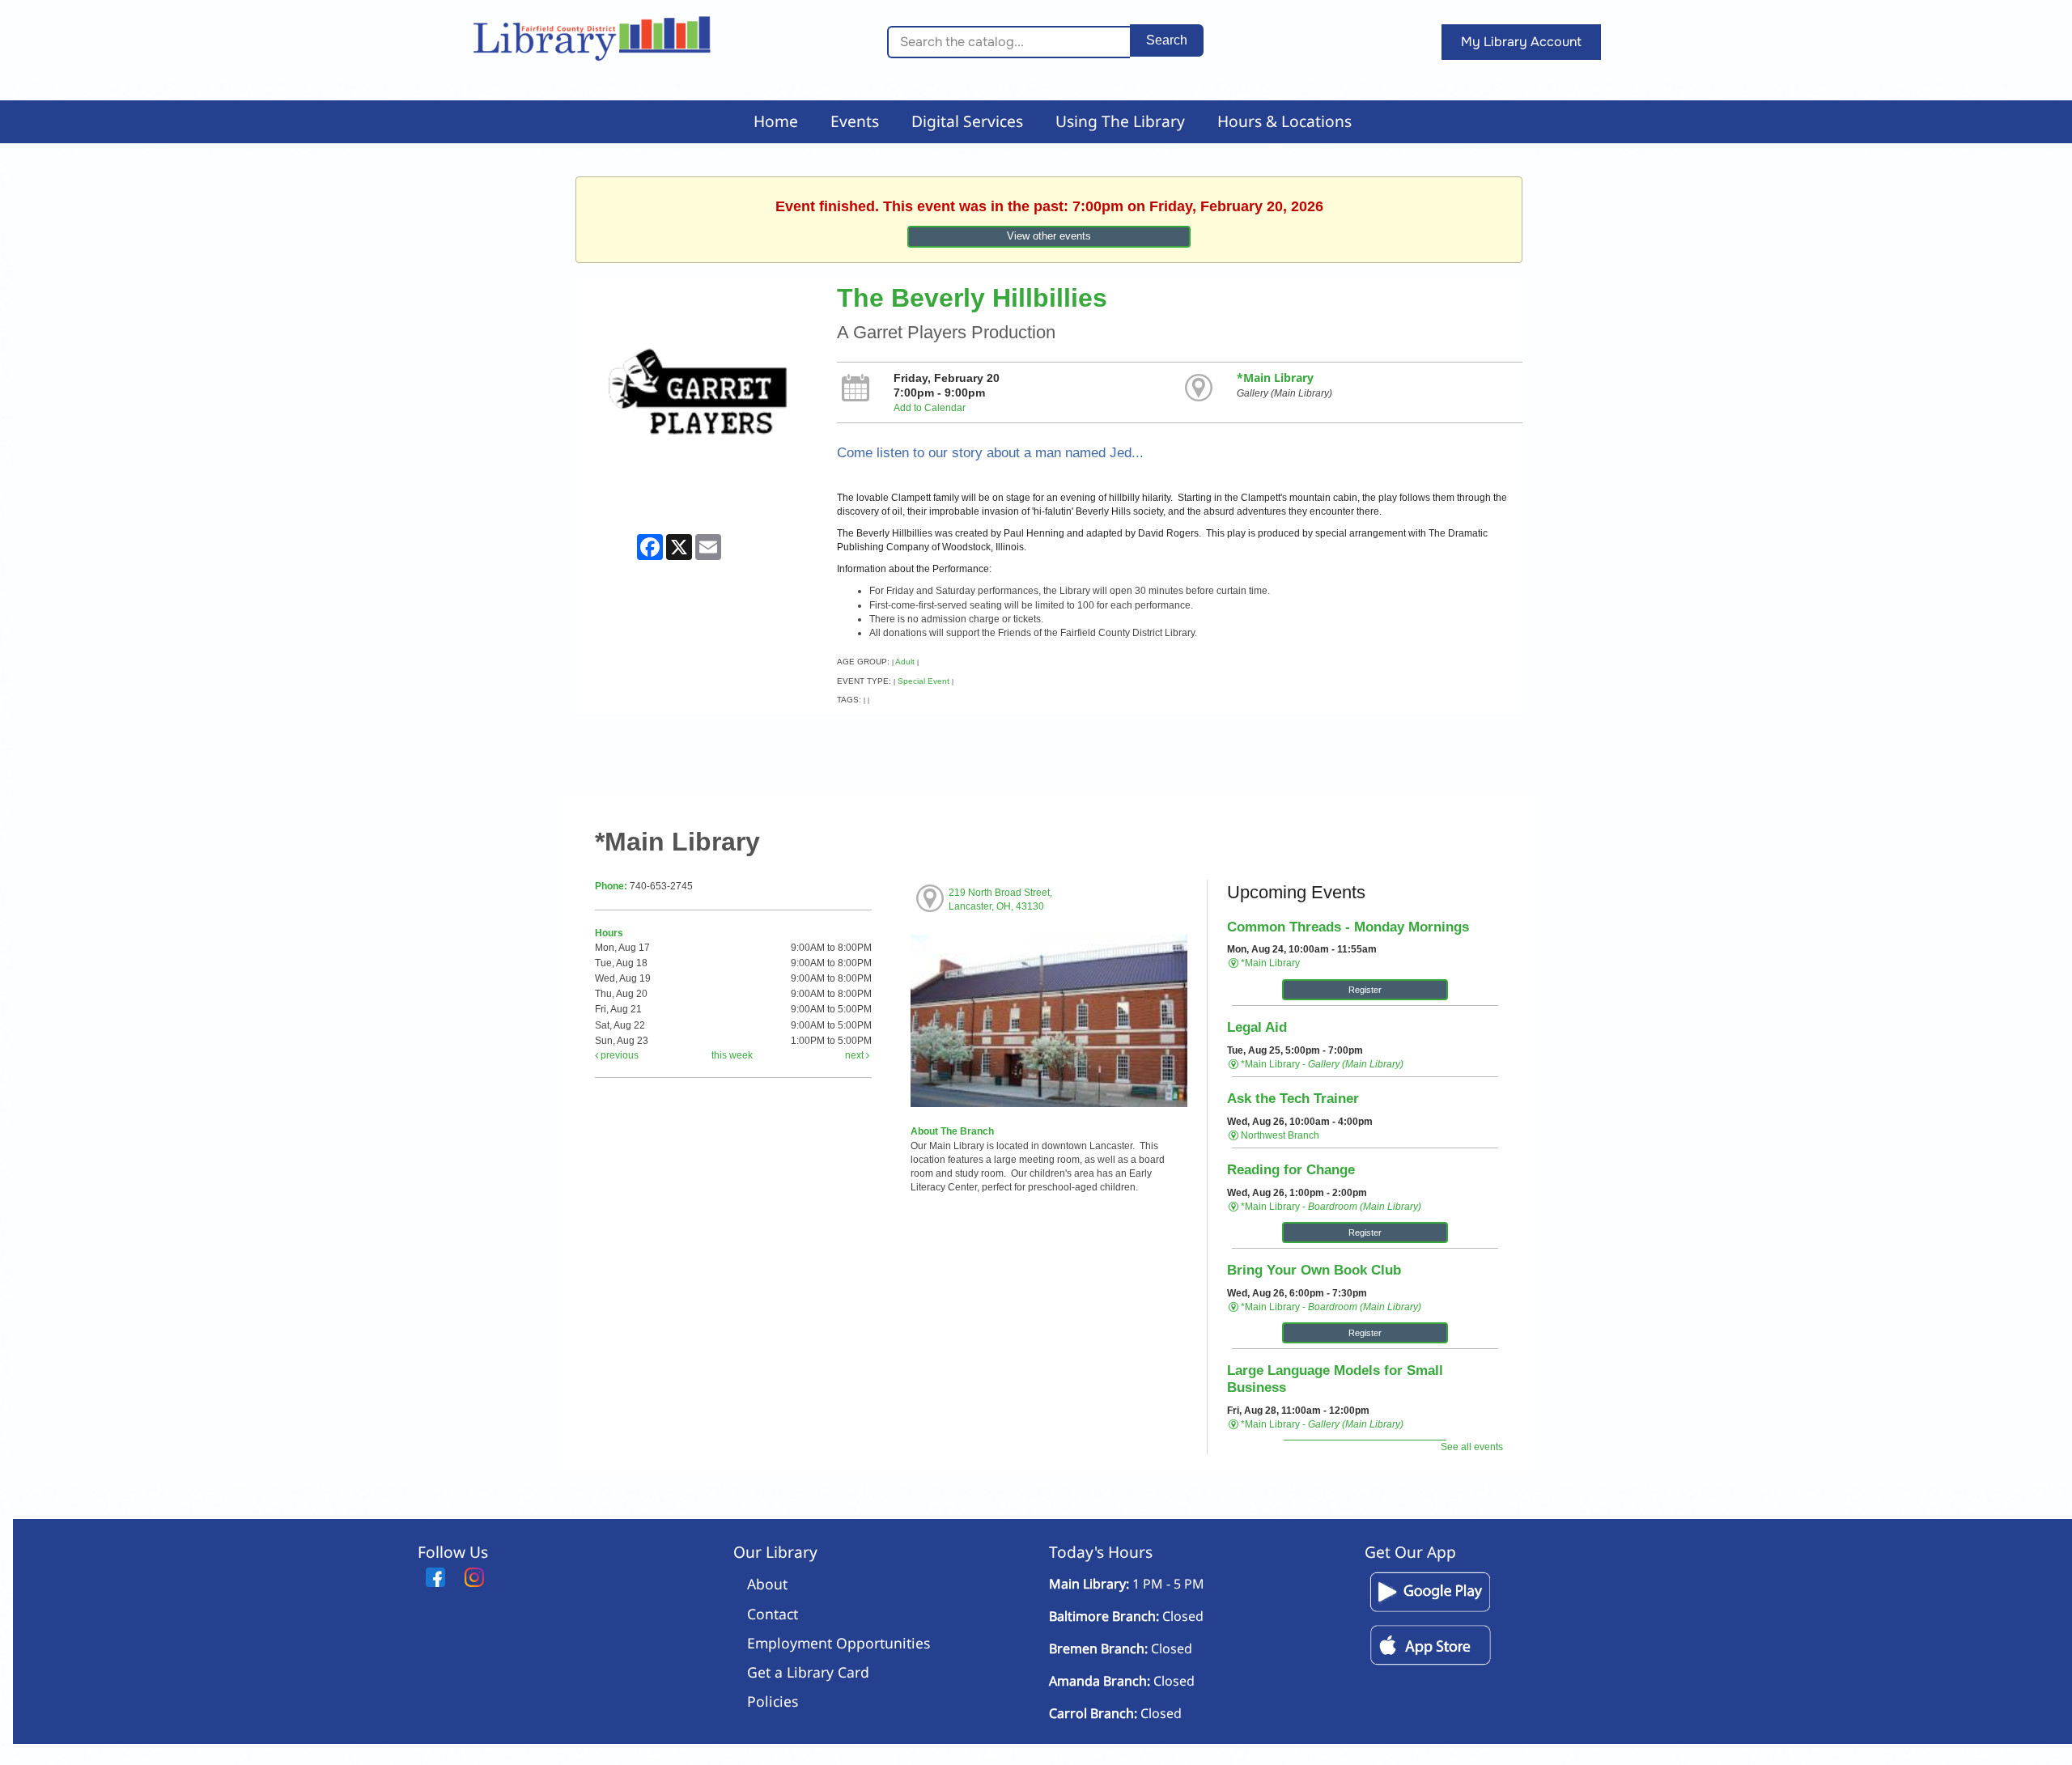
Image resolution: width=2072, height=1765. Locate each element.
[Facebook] (435, 1577)
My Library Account (1521, 42)
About (767, 1584)
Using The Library (1120, 121)
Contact (773, 1614)
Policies (773, 1701)
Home (776, 121)
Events (855, 121)
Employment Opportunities (839, 1643)
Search (1167, 40)
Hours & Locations (1284, 121)
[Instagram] (474, 1577)
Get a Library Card (808, 1672)
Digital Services (967, 121)
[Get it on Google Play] (1431, 1611)
